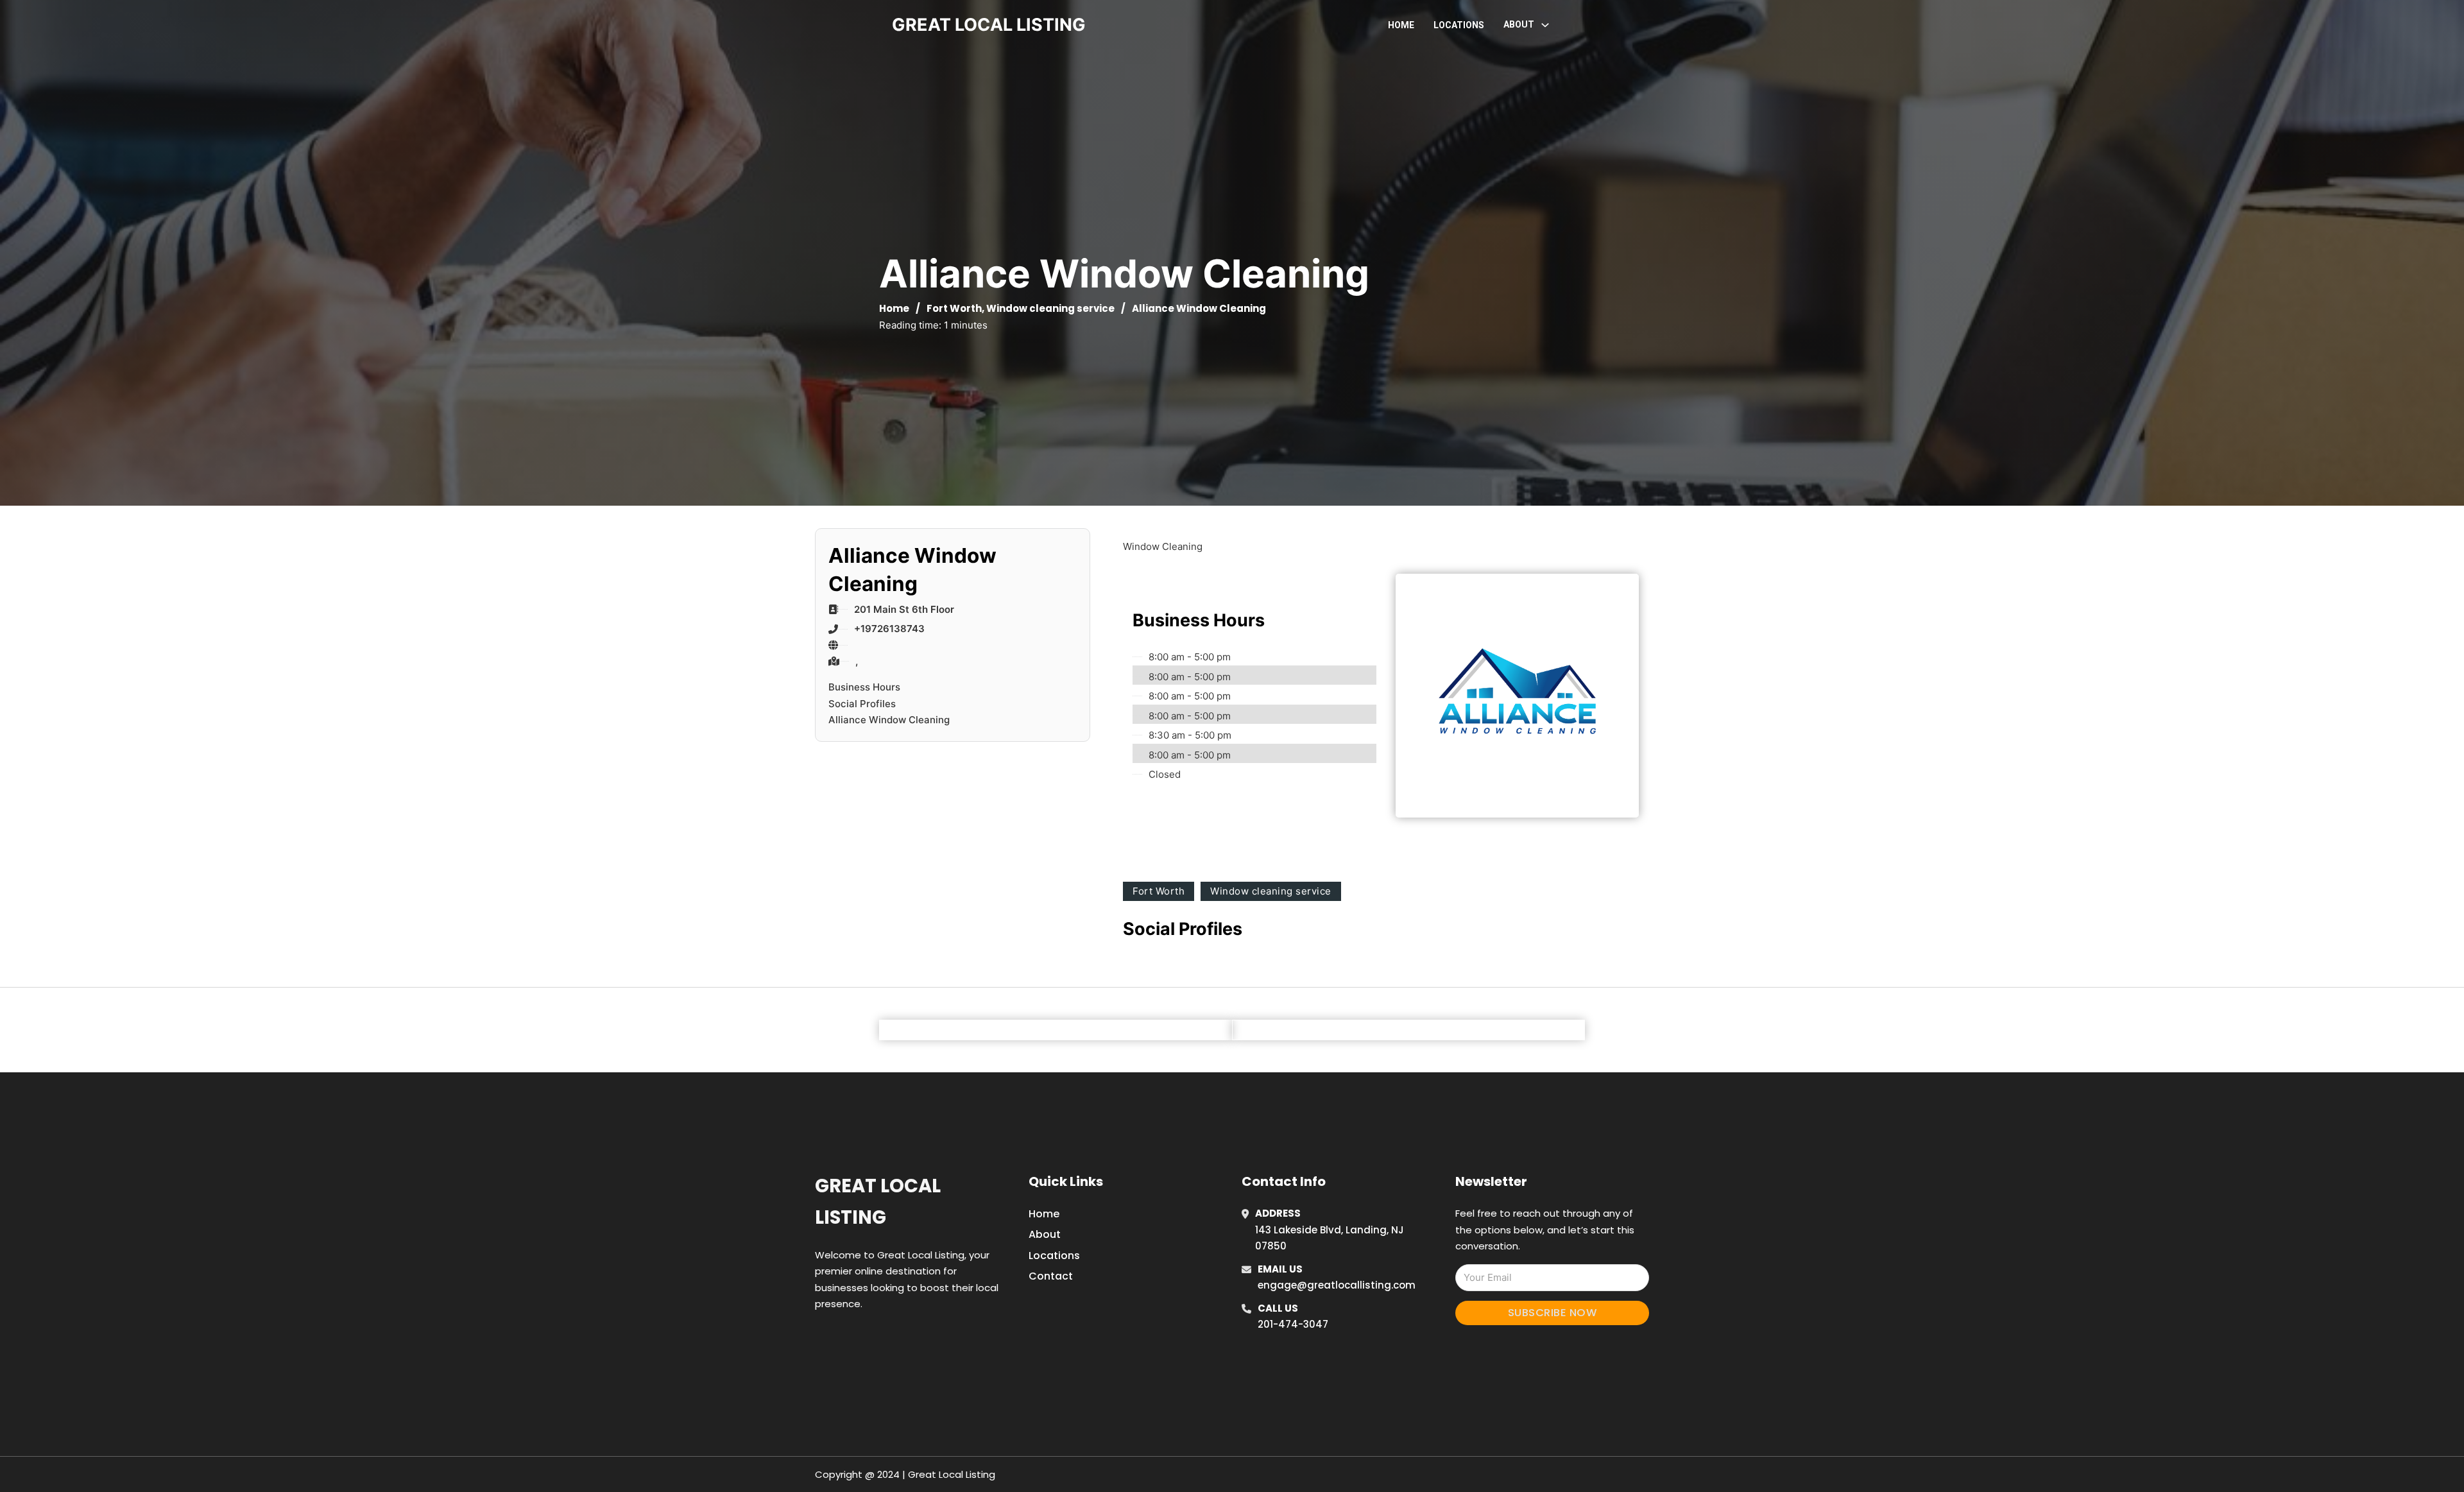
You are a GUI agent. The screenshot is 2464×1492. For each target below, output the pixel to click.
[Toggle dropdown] (1545, 25)
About (1045, 1234)
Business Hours (864, 687)
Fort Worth (954, 308)
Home (1401, 25)
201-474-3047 (1293, 1324)
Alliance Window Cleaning (889, 720)
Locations (1459, 25)
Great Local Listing (878, 1202)
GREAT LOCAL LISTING (989, 25)
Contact (1051, 1276)
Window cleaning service (1050, 308)
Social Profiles (862, 704)
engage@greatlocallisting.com (1337, 1285)
